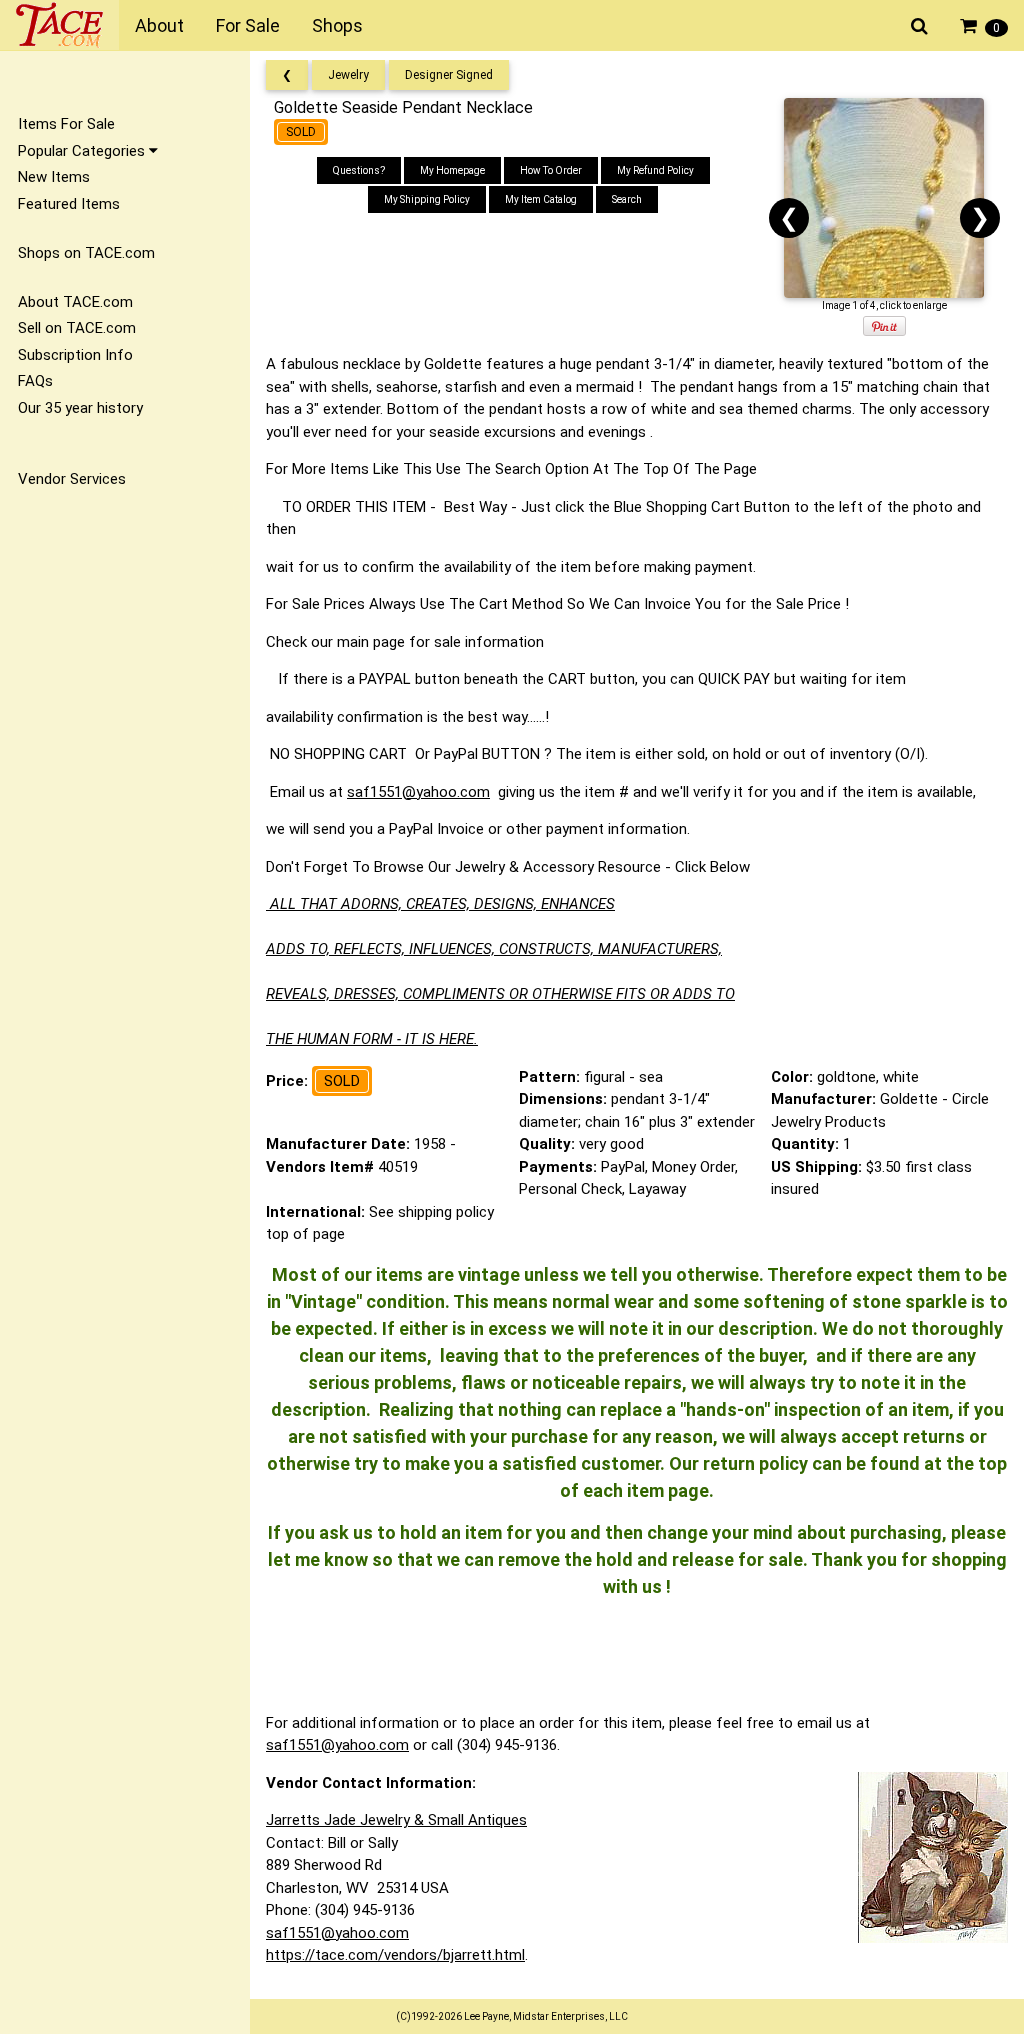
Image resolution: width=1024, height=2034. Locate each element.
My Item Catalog (541, 199)
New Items (54, 177)
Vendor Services (72, 479)
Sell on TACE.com (77, 328)
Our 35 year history (80, 408)
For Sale (248, 25)
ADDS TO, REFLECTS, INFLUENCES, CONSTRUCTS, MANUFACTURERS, (494, 949)
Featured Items (69, 204)
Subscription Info (75, 355)
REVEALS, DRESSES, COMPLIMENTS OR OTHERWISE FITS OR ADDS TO (500, 994)
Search (627, 199)
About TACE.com (75, 302)
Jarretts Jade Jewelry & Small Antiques (396, 1820)
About (159, 25)
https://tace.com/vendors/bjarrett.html (395, 1955)
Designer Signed (449, 75)
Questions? (359, 170)
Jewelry (348, 75)
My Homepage (452, 170)
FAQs (35, 381)
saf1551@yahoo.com (418, 792)
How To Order (551, 170)
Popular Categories (83, 151)
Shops (337, 25)
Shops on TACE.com (86, 253)
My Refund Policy (655, 170)
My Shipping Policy (427, 199)
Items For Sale (66, 124)
